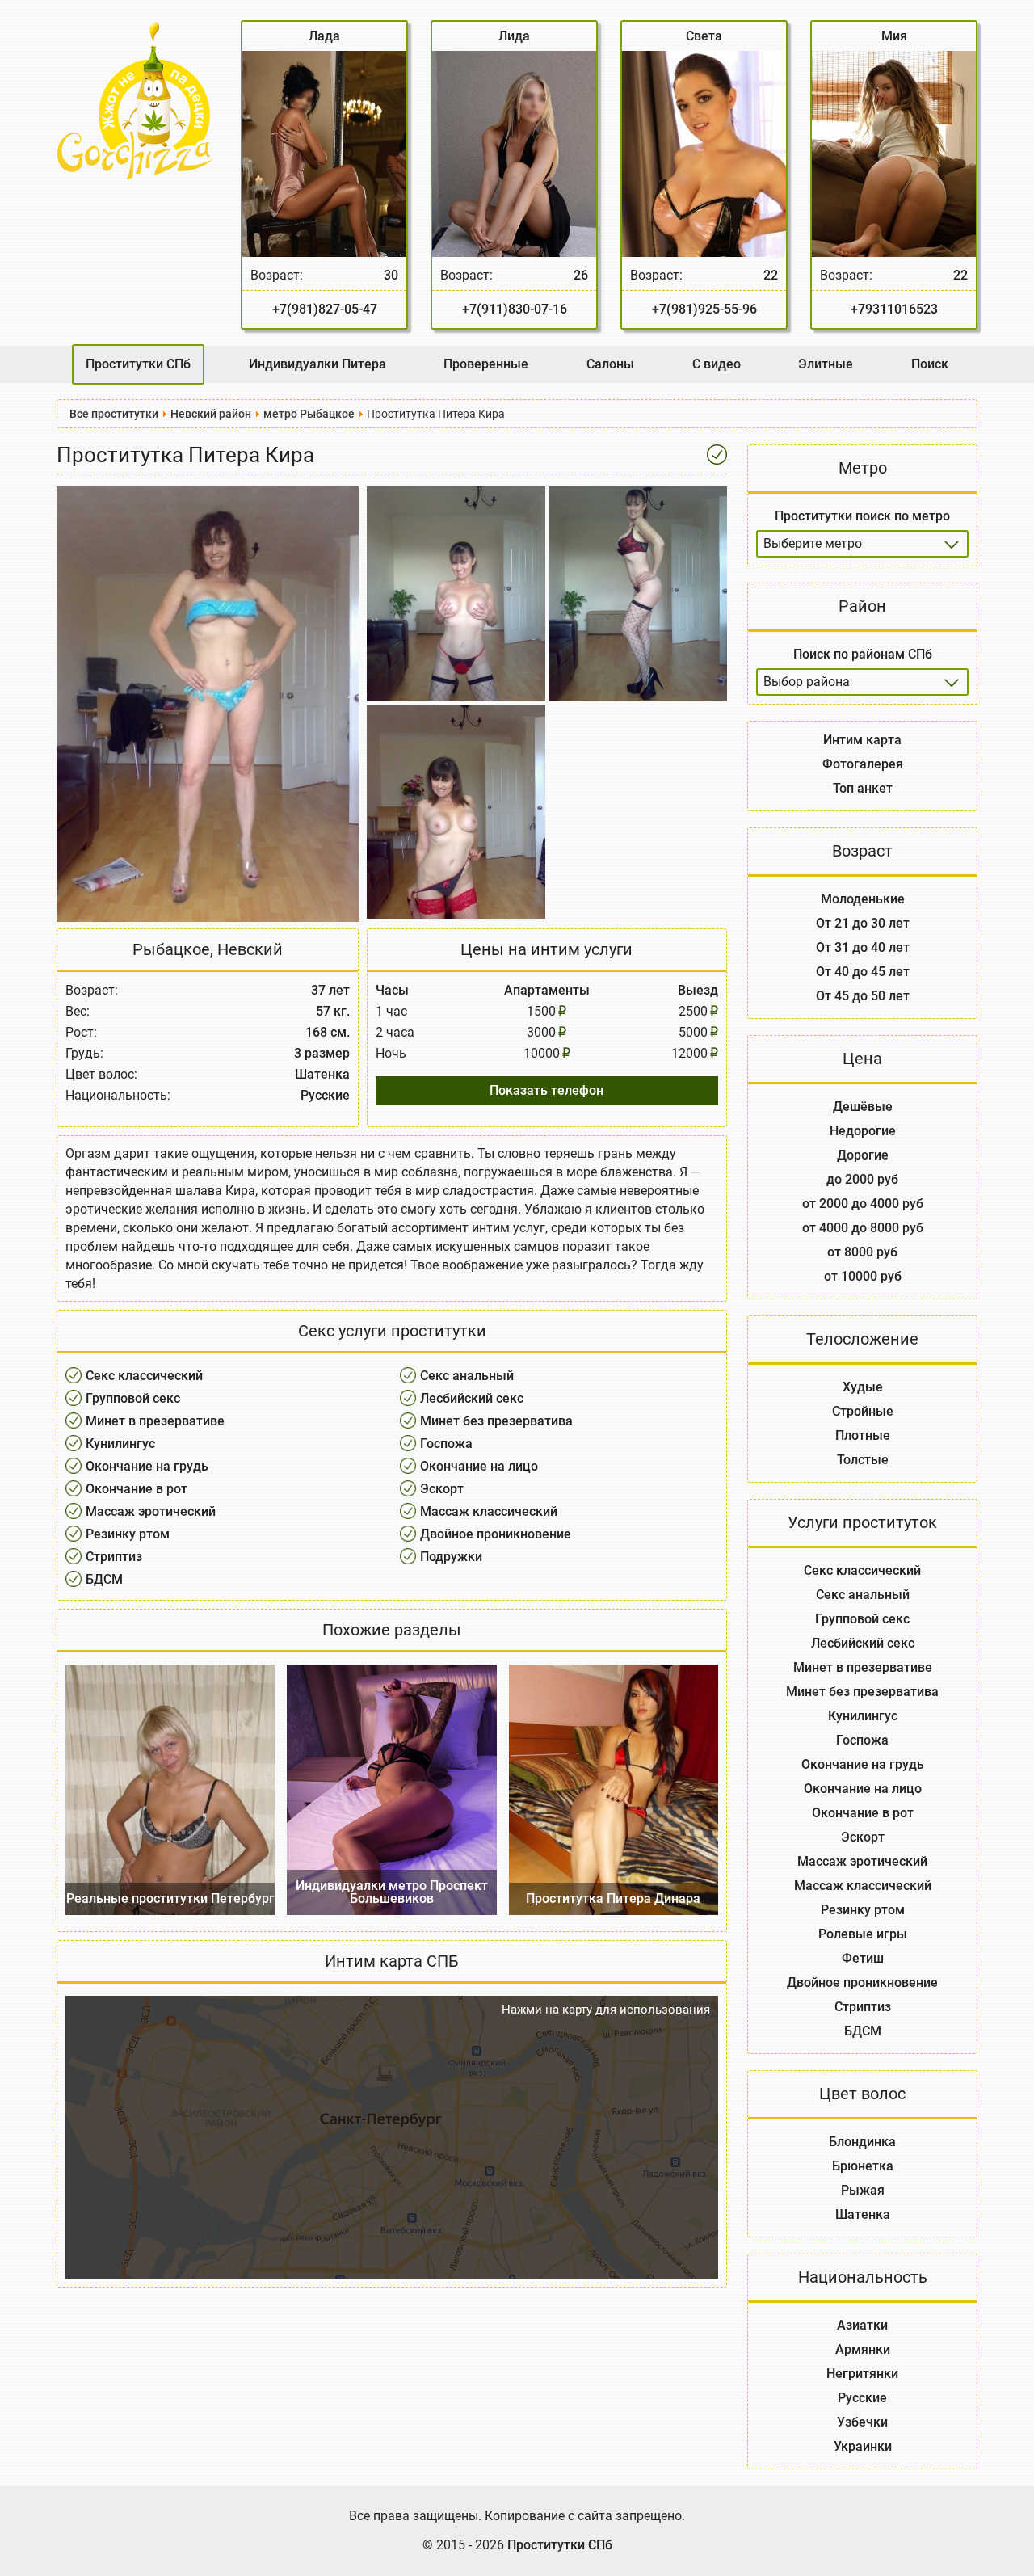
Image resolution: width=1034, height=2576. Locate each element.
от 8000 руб (862, 1252)
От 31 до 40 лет (863, 947)
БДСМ (104, 1579)
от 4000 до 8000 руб (863, 1228)
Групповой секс (133, 1398)
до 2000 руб (862, 1179)
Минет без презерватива (496, 1421)
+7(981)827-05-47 (325, 309)
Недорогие (863, 1131)
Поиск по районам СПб (863, 654)
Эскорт (442, 1489)
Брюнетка (863, 2166)
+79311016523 (894, 309)
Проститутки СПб (138, 364)
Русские (862, 2398)
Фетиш (863, 1958)
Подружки (451, 1557)
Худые (863, 1387)
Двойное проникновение (496, 1534)
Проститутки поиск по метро (862, 516)
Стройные (863, 1411)
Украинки (863, 2446)
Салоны (610, 364)
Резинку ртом (128, 1534)
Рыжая (863, 2190)
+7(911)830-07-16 (515, 309)
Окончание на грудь (147, 1466)
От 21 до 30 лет (863, 923)
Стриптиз (114, 1557)
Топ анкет (863, 788)
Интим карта (862, 740)
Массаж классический (489, 1511)
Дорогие (863, 1155)
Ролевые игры (863, 1934)
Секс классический (144, 1376)
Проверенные (486, 364)
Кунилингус (120, 1444)
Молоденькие (863, 899)
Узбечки (862, 2422)
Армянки (863, 2349)
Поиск (930, 364)
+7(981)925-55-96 (704, 309)
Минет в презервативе (155, 1421)
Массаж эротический (151, 1511)
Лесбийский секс (472, 1398)
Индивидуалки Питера (317, 364)
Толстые (863, 1460)
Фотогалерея (863, 764)
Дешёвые (863, 1107)
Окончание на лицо (479, 1466)
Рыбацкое (171, 949)
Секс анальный (467, 1376)
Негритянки (862, 2374)
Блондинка (862, 2142)
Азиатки (862, 2325)
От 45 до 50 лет (863, 996)
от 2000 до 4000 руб (863, 1204)
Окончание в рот (137, 1489)
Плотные (863, 1435)
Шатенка (863, 2214)
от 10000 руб (863, 1276)
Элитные (826, 364)
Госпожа (446, 1444)
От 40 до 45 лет (863, 972)
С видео (717, 364)
